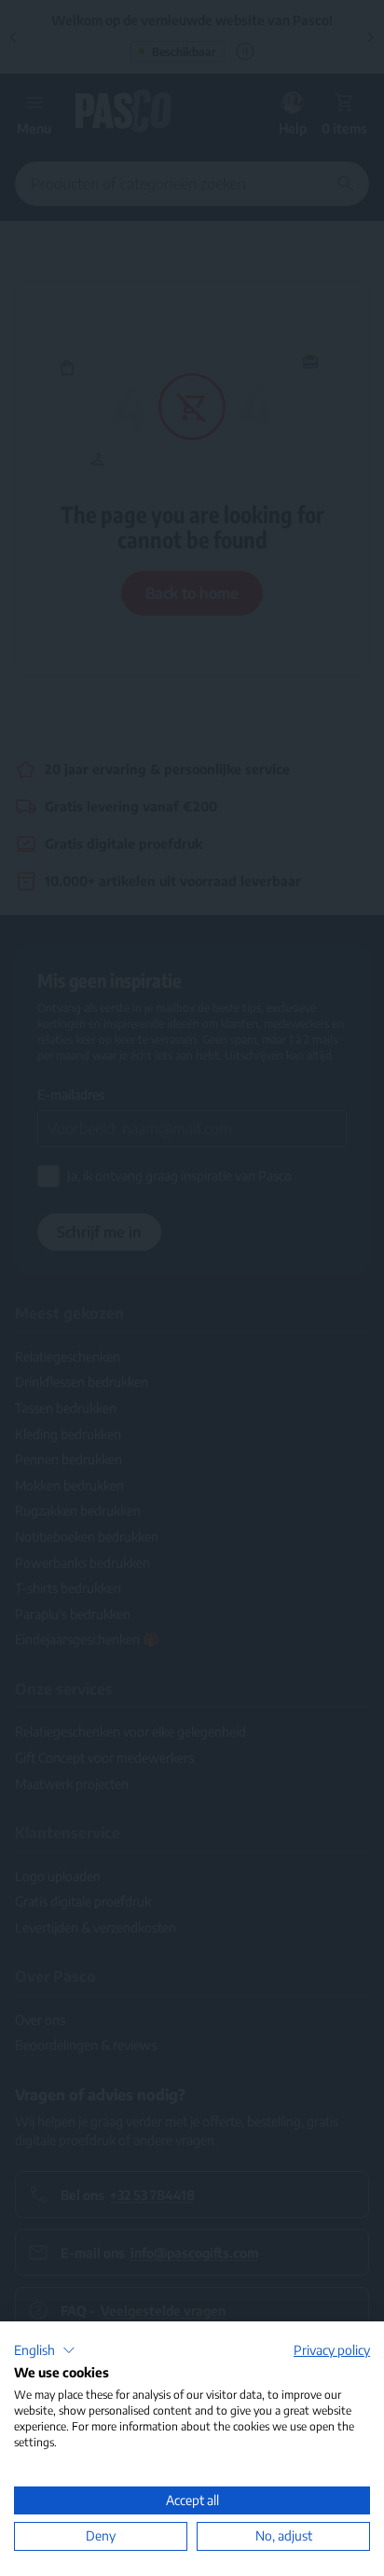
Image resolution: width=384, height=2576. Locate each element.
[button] (45, 2350)
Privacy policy (332, 2350)
